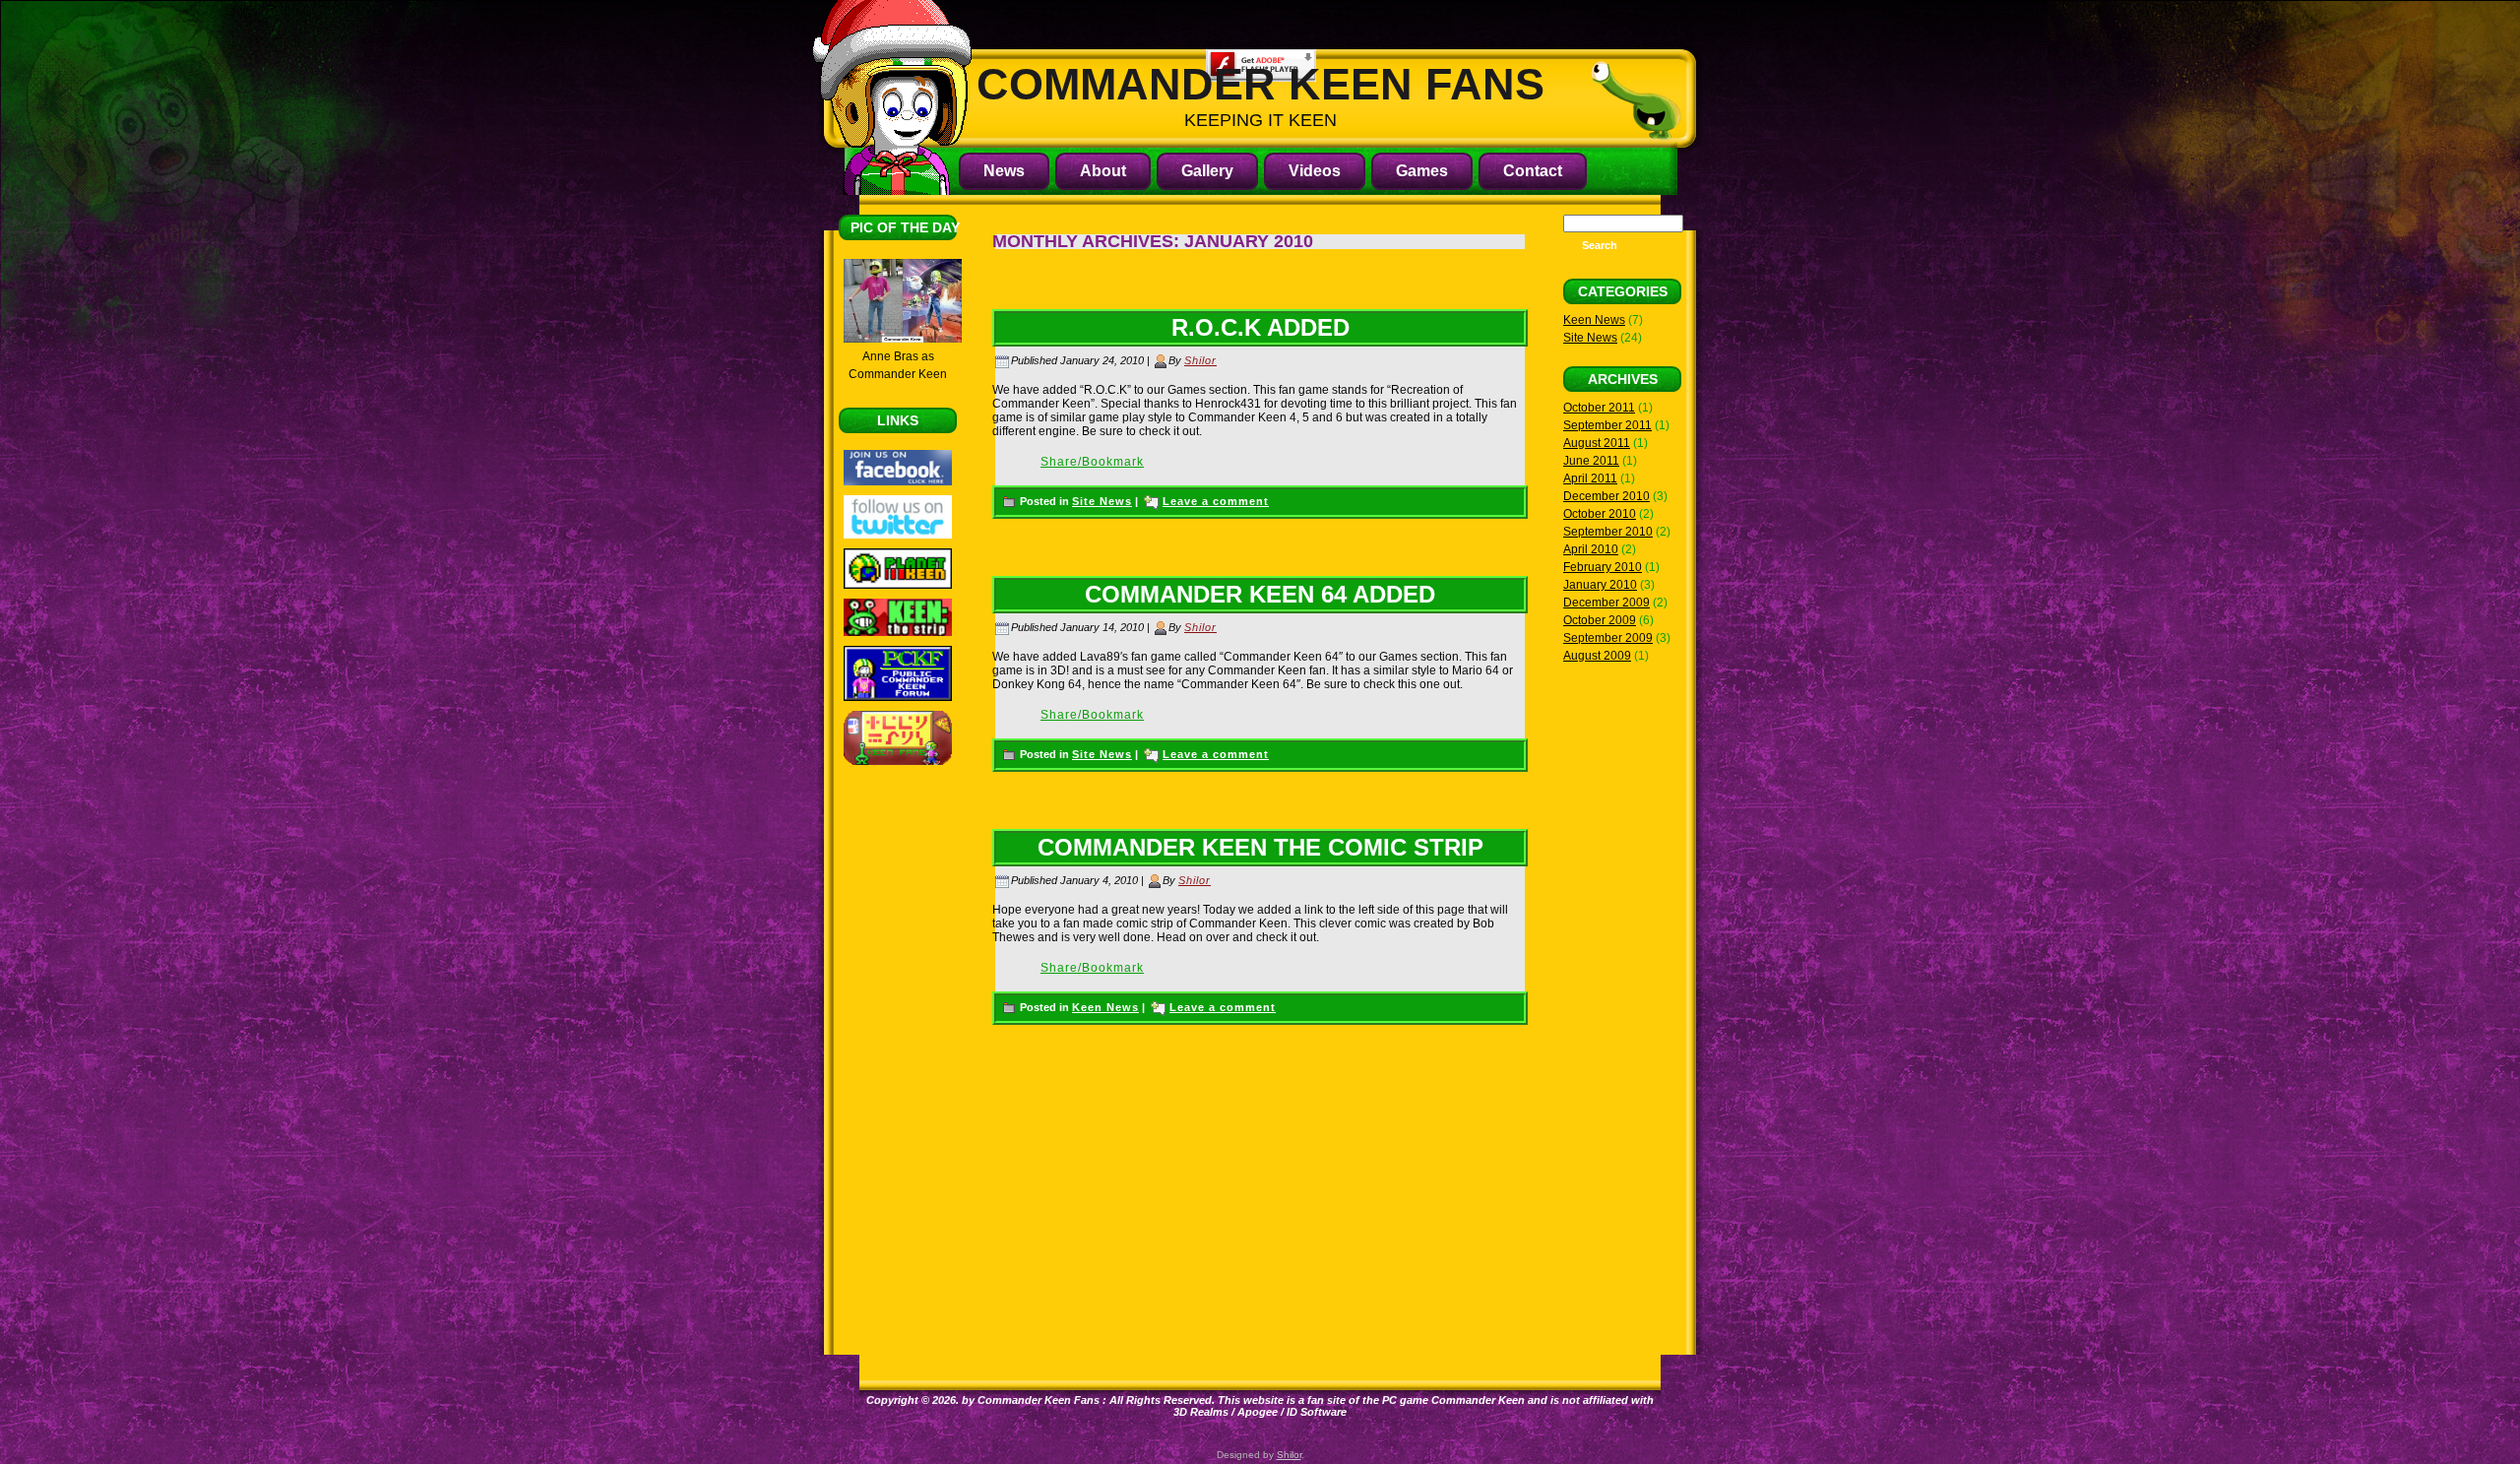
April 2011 (1590, 478)
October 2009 (1600, 620)
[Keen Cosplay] (903, 339)
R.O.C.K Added (1260, 327)
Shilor (1200, 360)
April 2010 (1591, 549)
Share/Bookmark (1092, 462)
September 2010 (1608, 532)
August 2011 (1597, 443)
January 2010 (1600, 585)
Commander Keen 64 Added (1260, 594)
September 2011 (1607, 425)
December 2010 (1606, 496)
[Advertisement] (898, 1080)
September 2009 (1608, 638)
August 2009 (1597, 656)
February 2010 (1603, 567)
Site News (1102, 501)
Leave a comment (1216, 501)
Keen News (1105, 1007)
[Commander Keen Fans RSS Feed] (1661, 1427)
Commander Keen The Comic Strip (1260, 847)
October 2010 (1600, 514)
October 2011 (1599, 408)
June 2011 (1591, 461)
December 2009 (1606, 603)
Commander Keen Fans (1260, 84)
